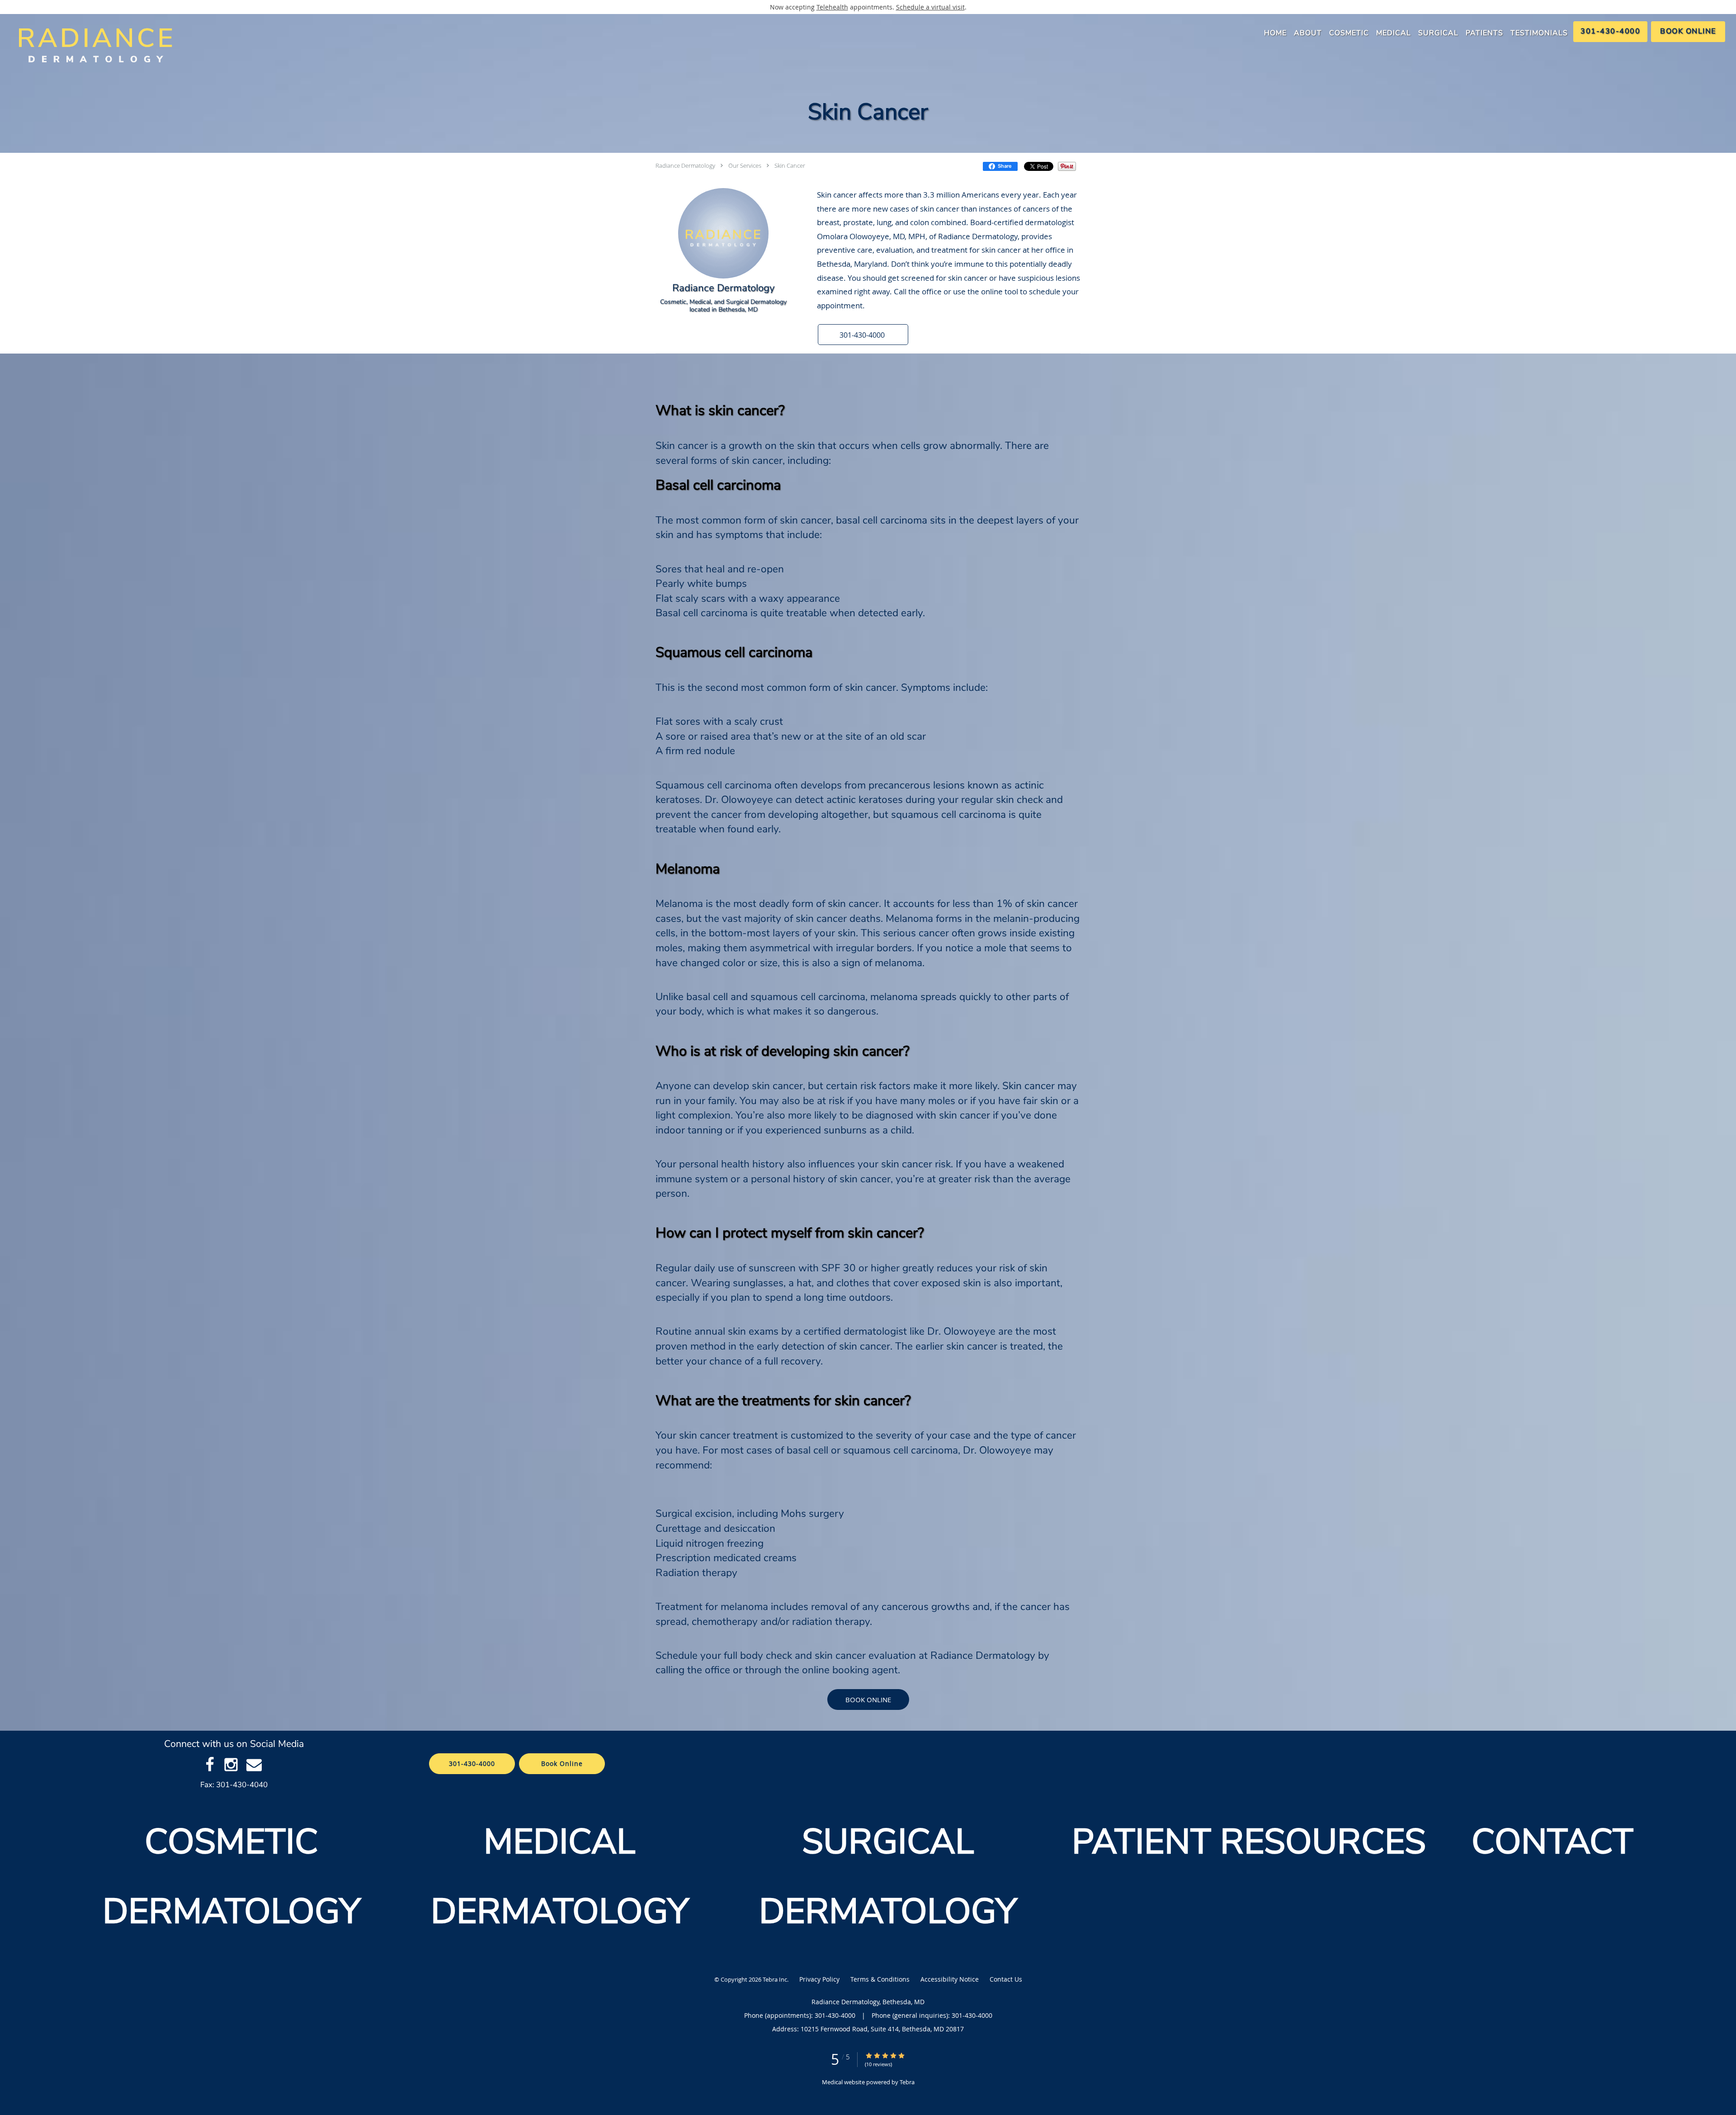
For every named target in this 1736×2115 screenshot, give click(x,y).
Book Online (868, 1700)
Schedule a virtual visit (930, 7)
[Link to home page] (92, 45)
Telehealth (832, 7)
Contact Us (1006, 1979)
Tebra (907, 2082)
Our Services (745, 165)
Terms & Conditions (880, 1979)
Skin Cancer (790, 165)
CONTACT (1557, 1842)
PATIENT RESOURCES (1249, 1842)
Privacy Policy (819, 1979)
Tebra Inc (775, 1979)
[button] (863, 335)
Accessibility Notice (950, 1979)
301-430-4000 (472, 1763)
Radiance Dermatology (685, 165)
